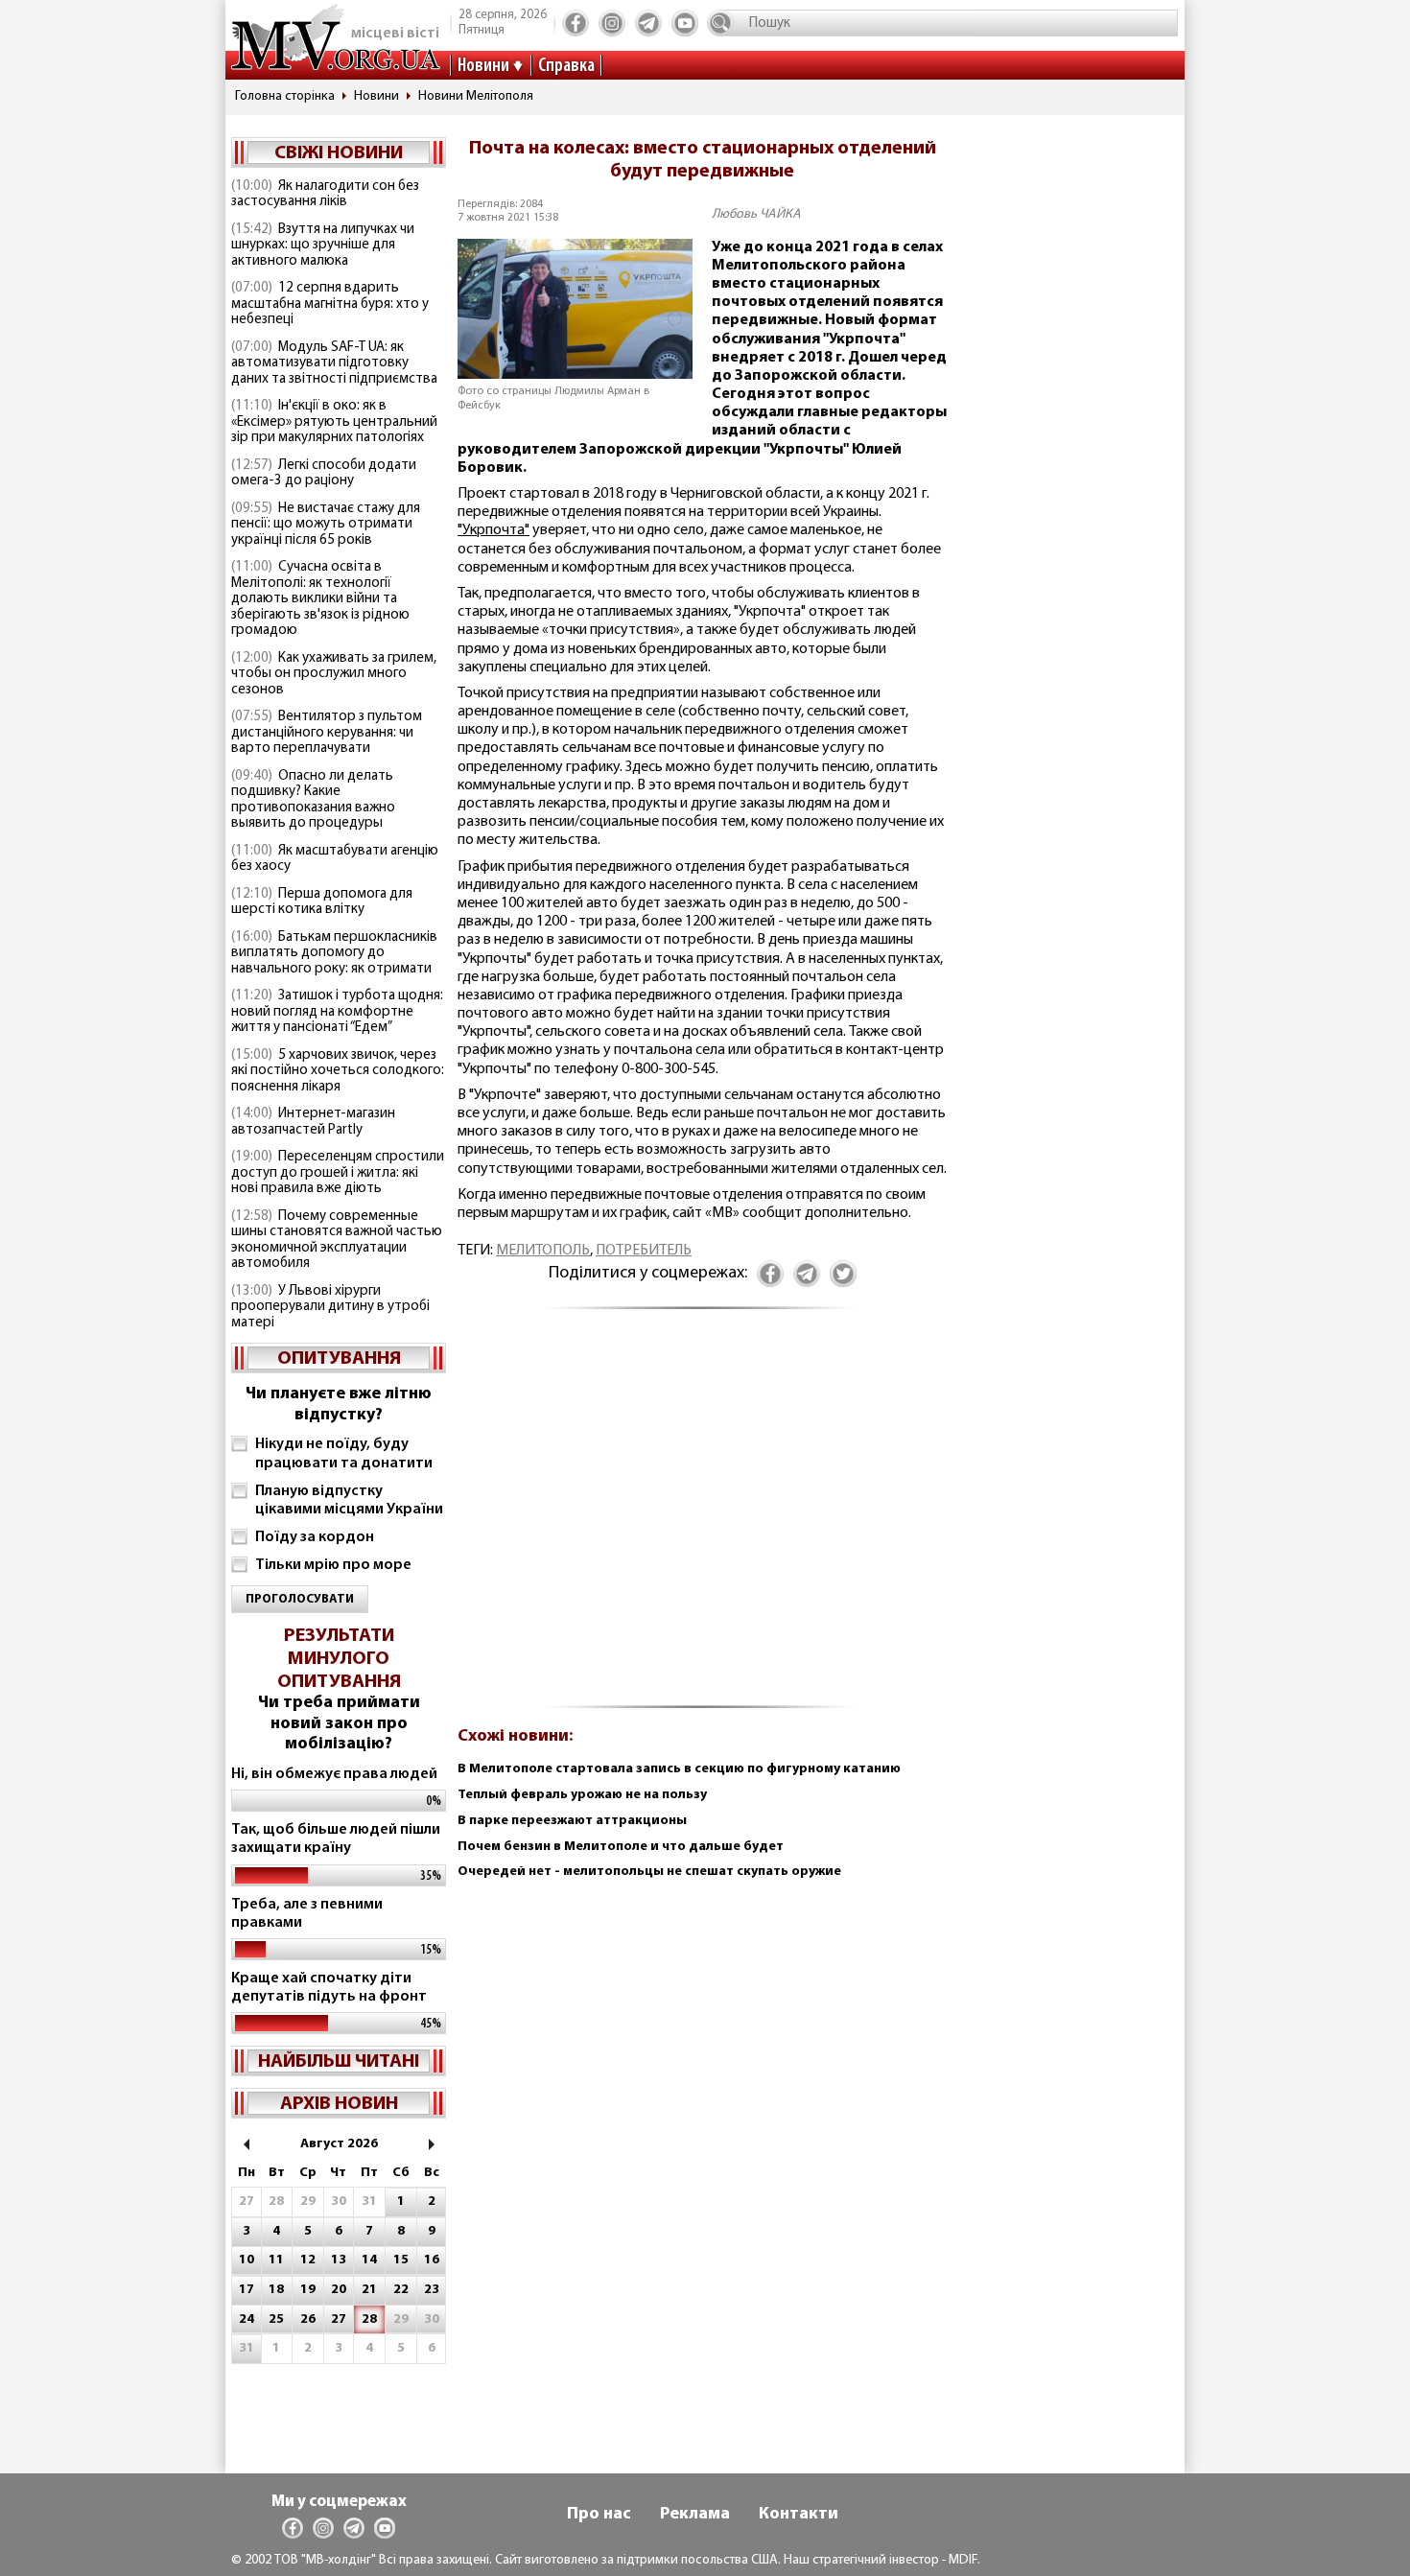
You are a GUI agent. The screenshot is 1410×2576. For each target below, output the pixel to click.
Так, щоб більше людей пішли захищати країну (336, 1839)
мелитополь (543, 1251)
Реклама (695, 2515)
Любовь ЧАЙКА (756, 214)
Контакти (799, 2515)
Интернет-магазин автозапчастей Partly (313, 1122)
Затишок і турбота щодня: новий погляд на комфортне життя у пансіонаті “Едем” (337, 1012)
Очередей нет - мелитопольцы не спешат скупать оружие (649, 1872)
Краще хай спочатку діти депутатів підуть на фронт (329, 1988)
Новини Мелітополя (476, 96)
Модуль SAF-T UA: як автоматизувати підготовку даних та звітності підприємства (334, 363)
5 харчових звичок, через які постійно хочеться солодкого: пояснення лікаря (338, 1071)
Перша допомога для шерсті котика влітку (322, 902)
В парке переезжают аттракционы (572, 1821)
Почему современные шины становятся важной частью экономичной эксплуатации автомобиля (337, 1241)
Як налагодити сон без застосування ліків (325, 195)
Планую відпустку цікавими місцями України (349, 1500)
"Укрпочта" (493, 530)
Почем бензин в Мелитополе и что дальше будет (621, 1847)
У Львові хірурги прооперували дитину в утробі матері (330, 1307)
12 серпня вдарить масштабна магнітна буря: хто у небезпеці (330, 304)
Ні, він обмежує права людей (334, 1774)
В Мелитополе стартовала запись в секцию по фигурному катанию (679, 1769)
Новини (483, 66)
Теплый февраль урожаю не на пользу (582, 1795)
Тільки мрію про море (333, 1565)
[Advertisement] (702, 1519)
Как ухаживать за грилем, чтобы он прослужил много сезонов (334, 674)
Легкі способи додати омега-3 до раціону (324, 474)
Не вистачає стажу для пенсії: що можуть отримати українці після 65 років (326, 525)
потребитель (644, 1251)
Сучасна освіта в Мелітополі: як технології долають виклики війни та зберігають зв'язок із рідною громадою (320, 599)
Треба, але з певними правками (307, 1914)
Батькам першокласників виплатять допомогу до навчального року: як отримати (334, 953)
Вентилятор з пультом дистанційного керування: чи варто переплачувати (327, 733)
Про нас (599, 2515)
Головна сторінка (285, 96)
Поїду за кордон (315, 1537)
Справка (566, 66)
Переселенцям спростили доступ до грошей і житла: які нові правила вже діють (338, 1173)
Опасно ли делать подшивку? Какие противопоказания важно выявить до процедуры (313, 800)
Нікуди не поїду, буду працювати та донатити (344, 1453)
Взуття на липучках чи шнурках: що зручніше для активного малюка (323, 246)
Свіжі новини (339, 153)
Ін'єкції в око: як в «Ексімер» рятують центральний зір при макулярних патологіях (334, 422)
